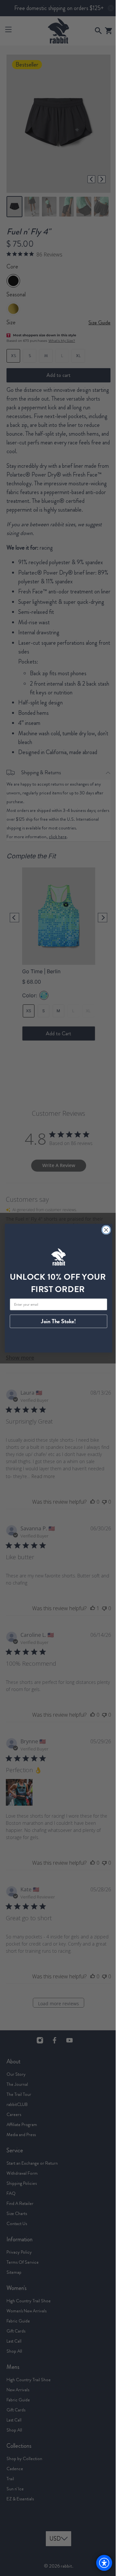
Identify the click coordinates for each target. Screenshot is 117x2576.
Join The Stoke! (56, 1321)
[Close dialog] (104, 1230)
